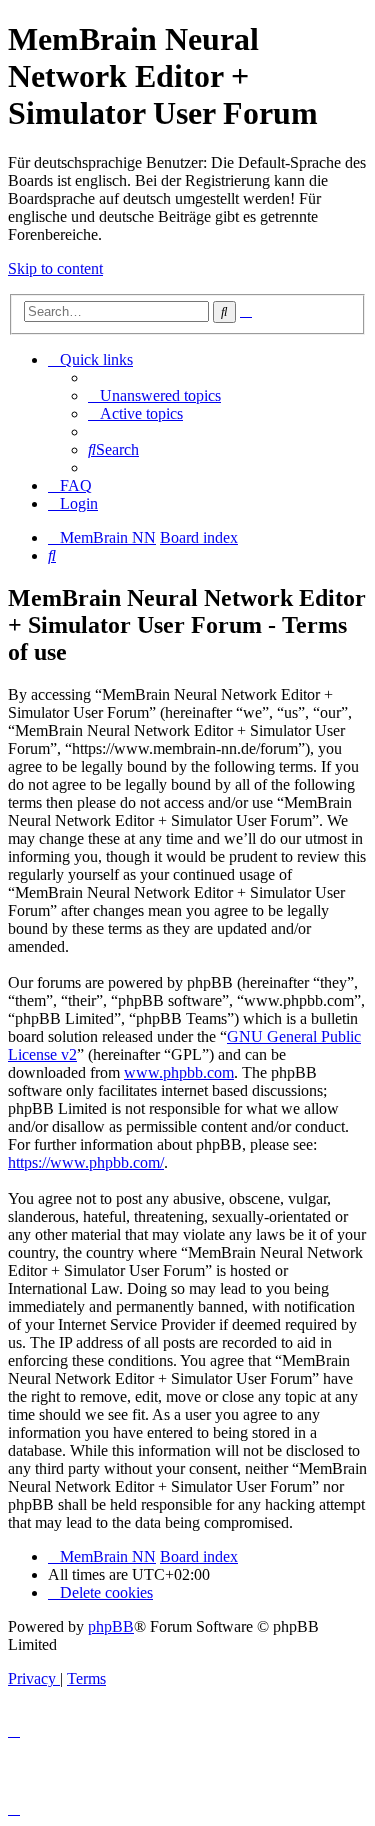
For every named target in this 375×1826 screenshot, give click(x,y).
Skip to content (55, 268)
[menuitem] (154, 395)
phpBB (111, 1626)
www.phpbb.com (179, 1072)
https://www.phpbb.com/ (86, 1162)
